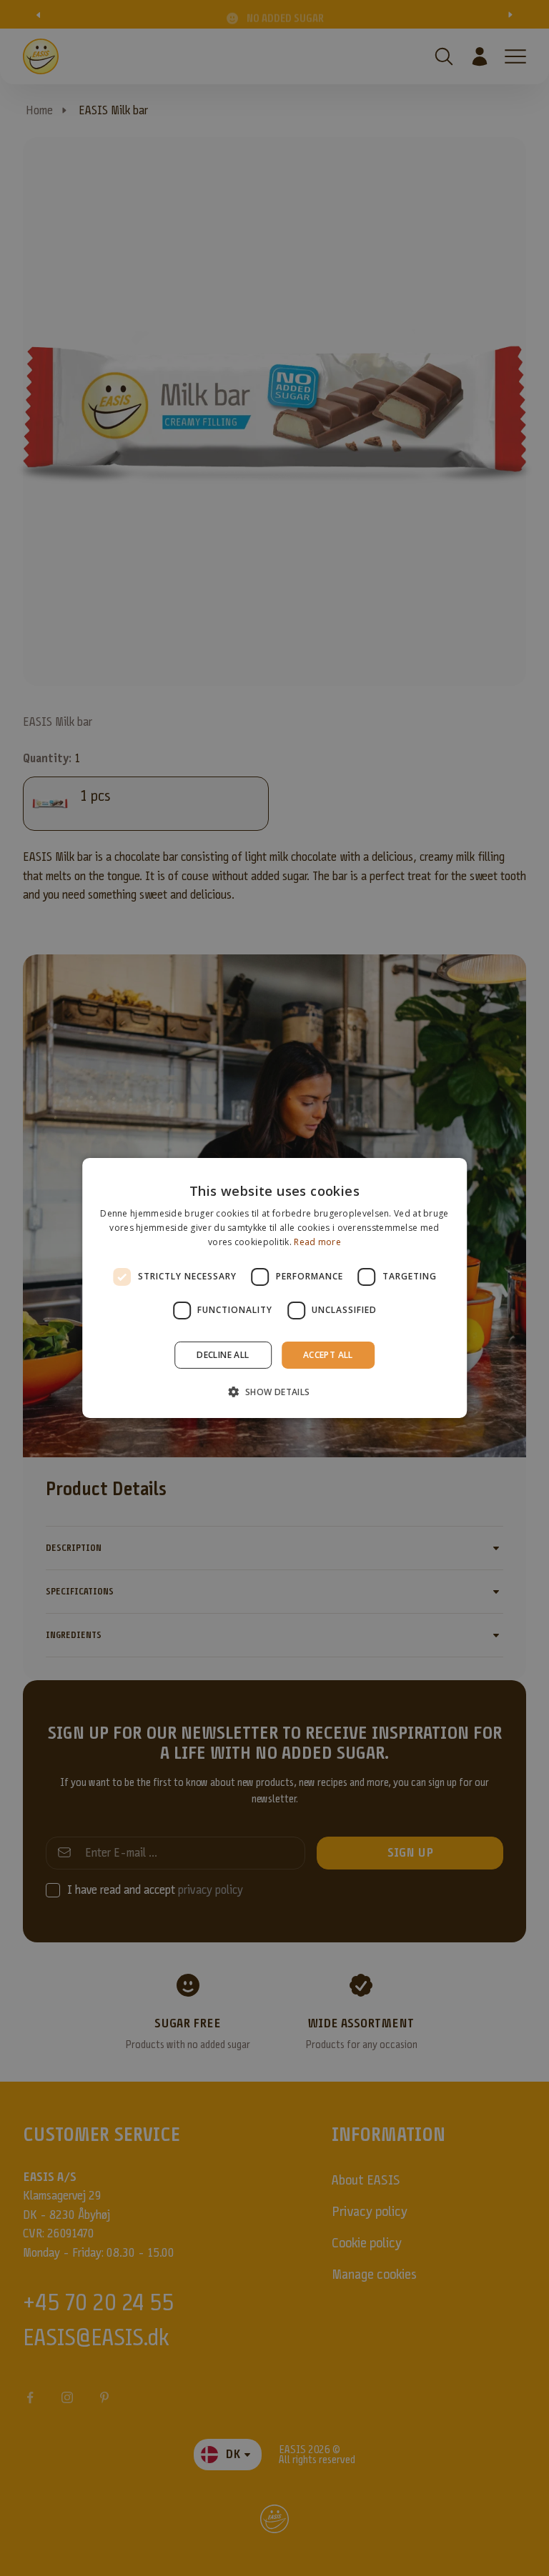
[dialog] (274, 1288)
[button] (274, 1392)
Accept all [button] (328, 1355)
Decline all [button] (223, 1355)
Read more (317, 1242)
